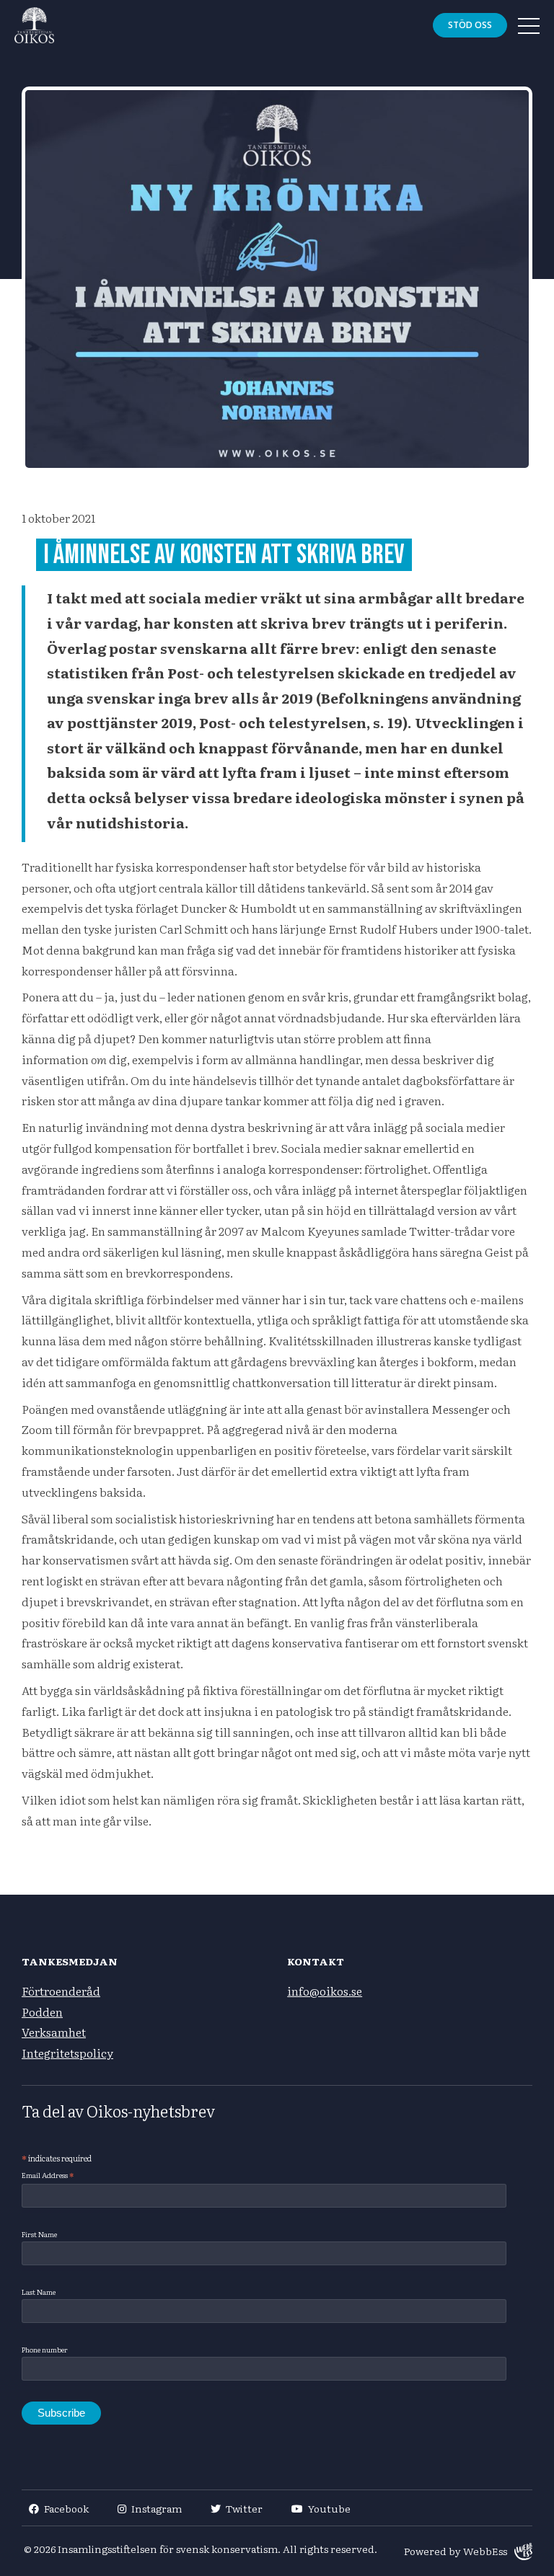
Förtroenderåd (61, 1991)
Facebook (66, 2508)
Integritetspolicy (67, 2053)
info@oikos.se (325, 1991)
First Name (39, 2234)
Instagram (157, 2508)
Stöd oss (470, 25)
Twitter (244, 2508)
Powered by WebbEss (456, 2551)
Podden (42, 2011)
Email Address (48, 2175)
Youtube (329, 2508)
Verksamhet (54, 2032)
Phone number (45, 2349)
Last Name (39, 2292)
